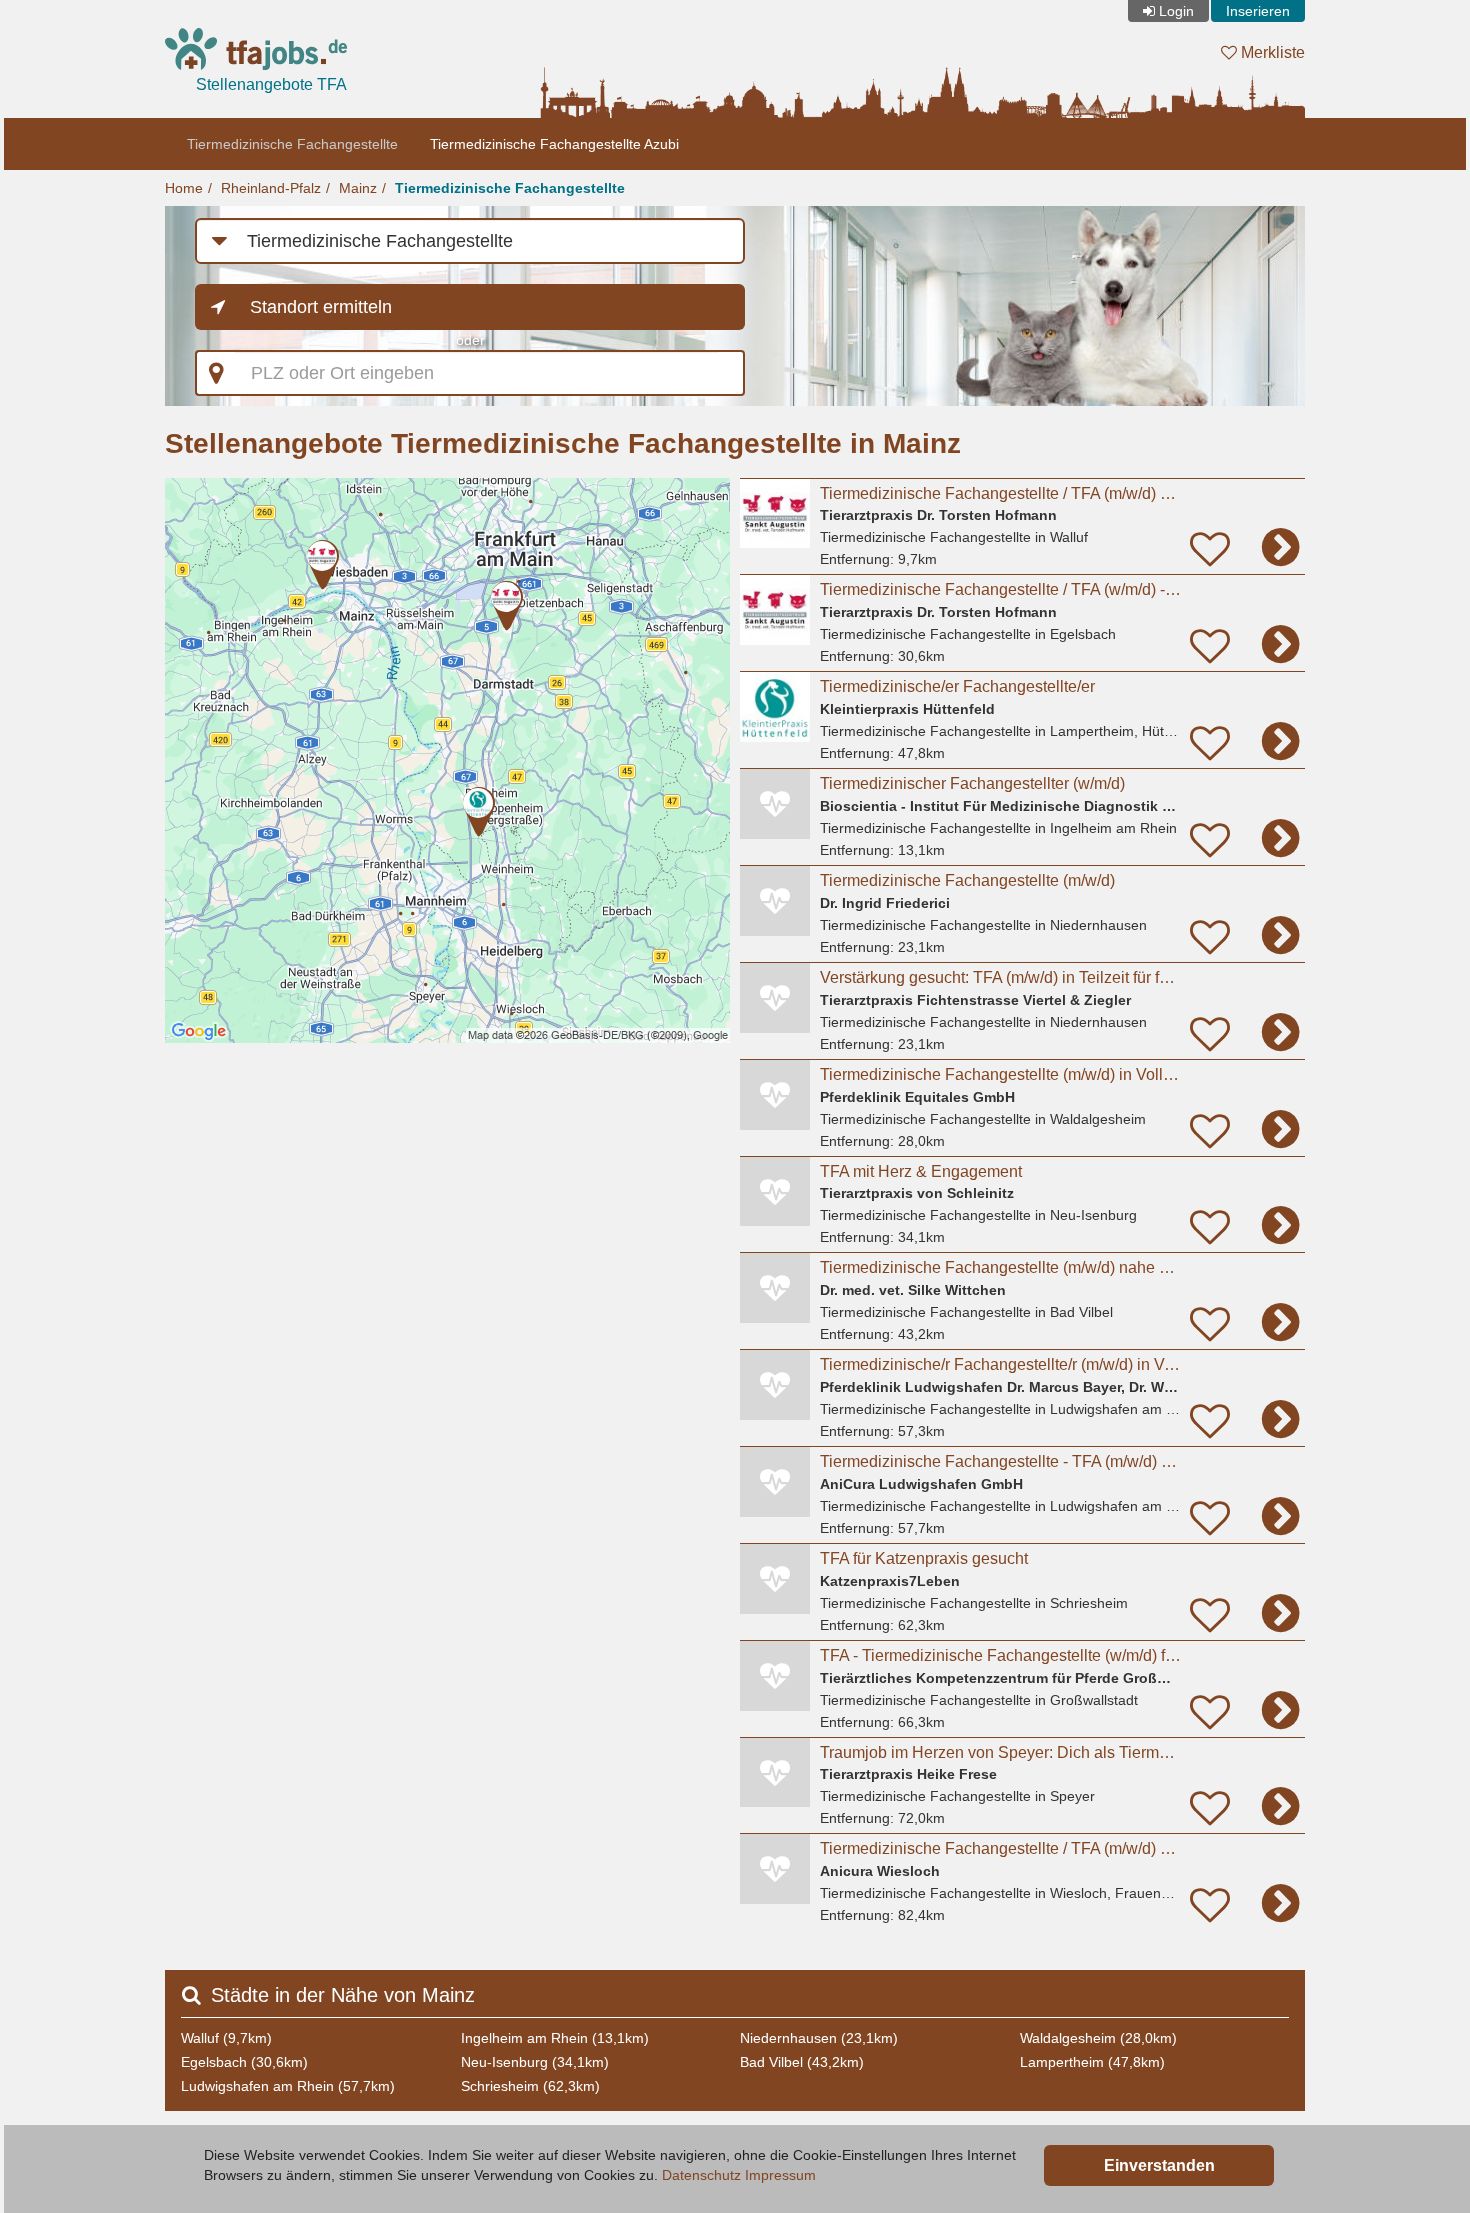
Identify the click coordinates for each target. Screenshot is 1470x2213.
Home (184, 188)
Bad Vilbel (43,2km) (802, 2062)
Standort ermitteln (321, 307)
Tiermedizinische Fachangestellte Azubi (554, 144)
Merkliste (1271, 52)
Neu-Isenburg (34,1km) (535, 2062)
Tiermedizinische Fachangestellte (292, 144)
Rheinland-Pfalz (271, 188)
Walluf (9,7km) (226, 2038)
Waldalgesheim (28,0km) (1098, 2038)
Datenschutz (701, 2175)
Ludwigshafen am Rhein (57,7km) (288, 2086)
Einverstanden (1159, 2165)
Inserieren (1258, 11)
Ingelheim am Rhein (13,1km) (555, 2038)
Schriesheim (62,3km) (530, 2086)
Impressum (780, 2175)
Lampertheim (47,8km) (1092, 2062)
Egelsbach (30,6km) (244, 2062)
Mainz (358, 188)
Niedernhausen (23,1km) (819, 2038)
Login (1176, 11)
